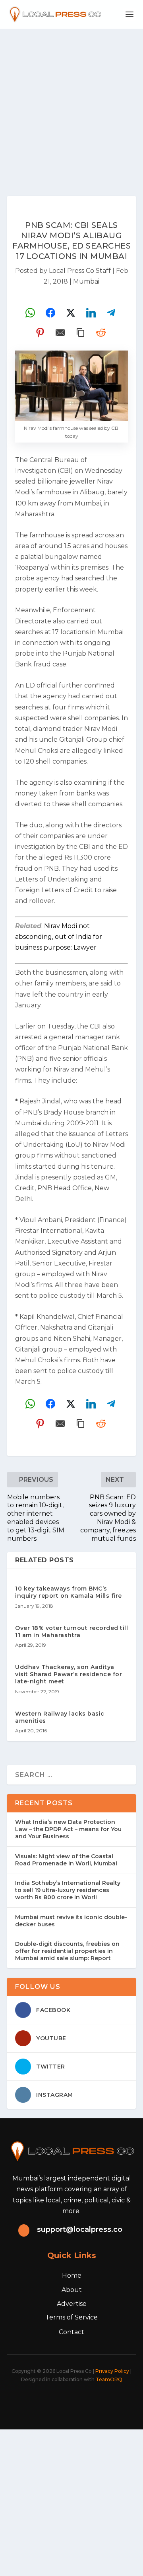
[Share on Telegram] (111, 313)
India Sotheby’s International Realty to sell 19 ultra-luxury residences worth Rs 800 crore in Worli (68, 1890)
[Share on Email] (60, 333)
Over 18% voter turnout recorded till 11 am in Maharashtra (71, 1632)
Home (72, 2275)
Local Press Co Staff (80, 271)
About (72, 2290)
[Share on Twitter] (71, 313)
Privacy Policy (112, 2371)
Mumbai (86, 281)
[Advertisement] (71, 104)
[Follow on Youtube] (102, 2402)
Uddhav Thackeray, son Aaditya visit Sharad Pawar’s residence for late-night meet (69, 1674)
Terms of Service (71, 2317)
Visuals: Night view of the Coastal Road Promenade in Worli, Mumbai (66, 1860)
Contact (71, 2332)
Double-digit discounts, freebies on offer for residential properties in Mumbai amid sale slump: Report (67, 1951)
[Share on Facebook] (50, 313)
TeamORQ (109, 2379)
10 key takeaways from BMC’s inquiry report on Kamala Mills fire (69, 1592)
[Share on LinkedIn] (91, 313)
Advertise (72, 2304)
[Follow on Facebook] (32, 2402)
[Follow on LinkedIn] (84, 2402)
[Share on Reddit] (101, 333)
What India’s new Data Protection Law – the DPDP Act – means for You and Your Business (68, 1829)
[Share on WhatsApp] (30, 313)
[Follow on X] (49, 2402)
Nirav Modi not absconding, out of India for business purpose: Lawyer (59, 937)
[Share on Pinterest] (40, 333)
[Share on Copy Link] (81, 333)
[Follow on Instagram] (67, 2402)
